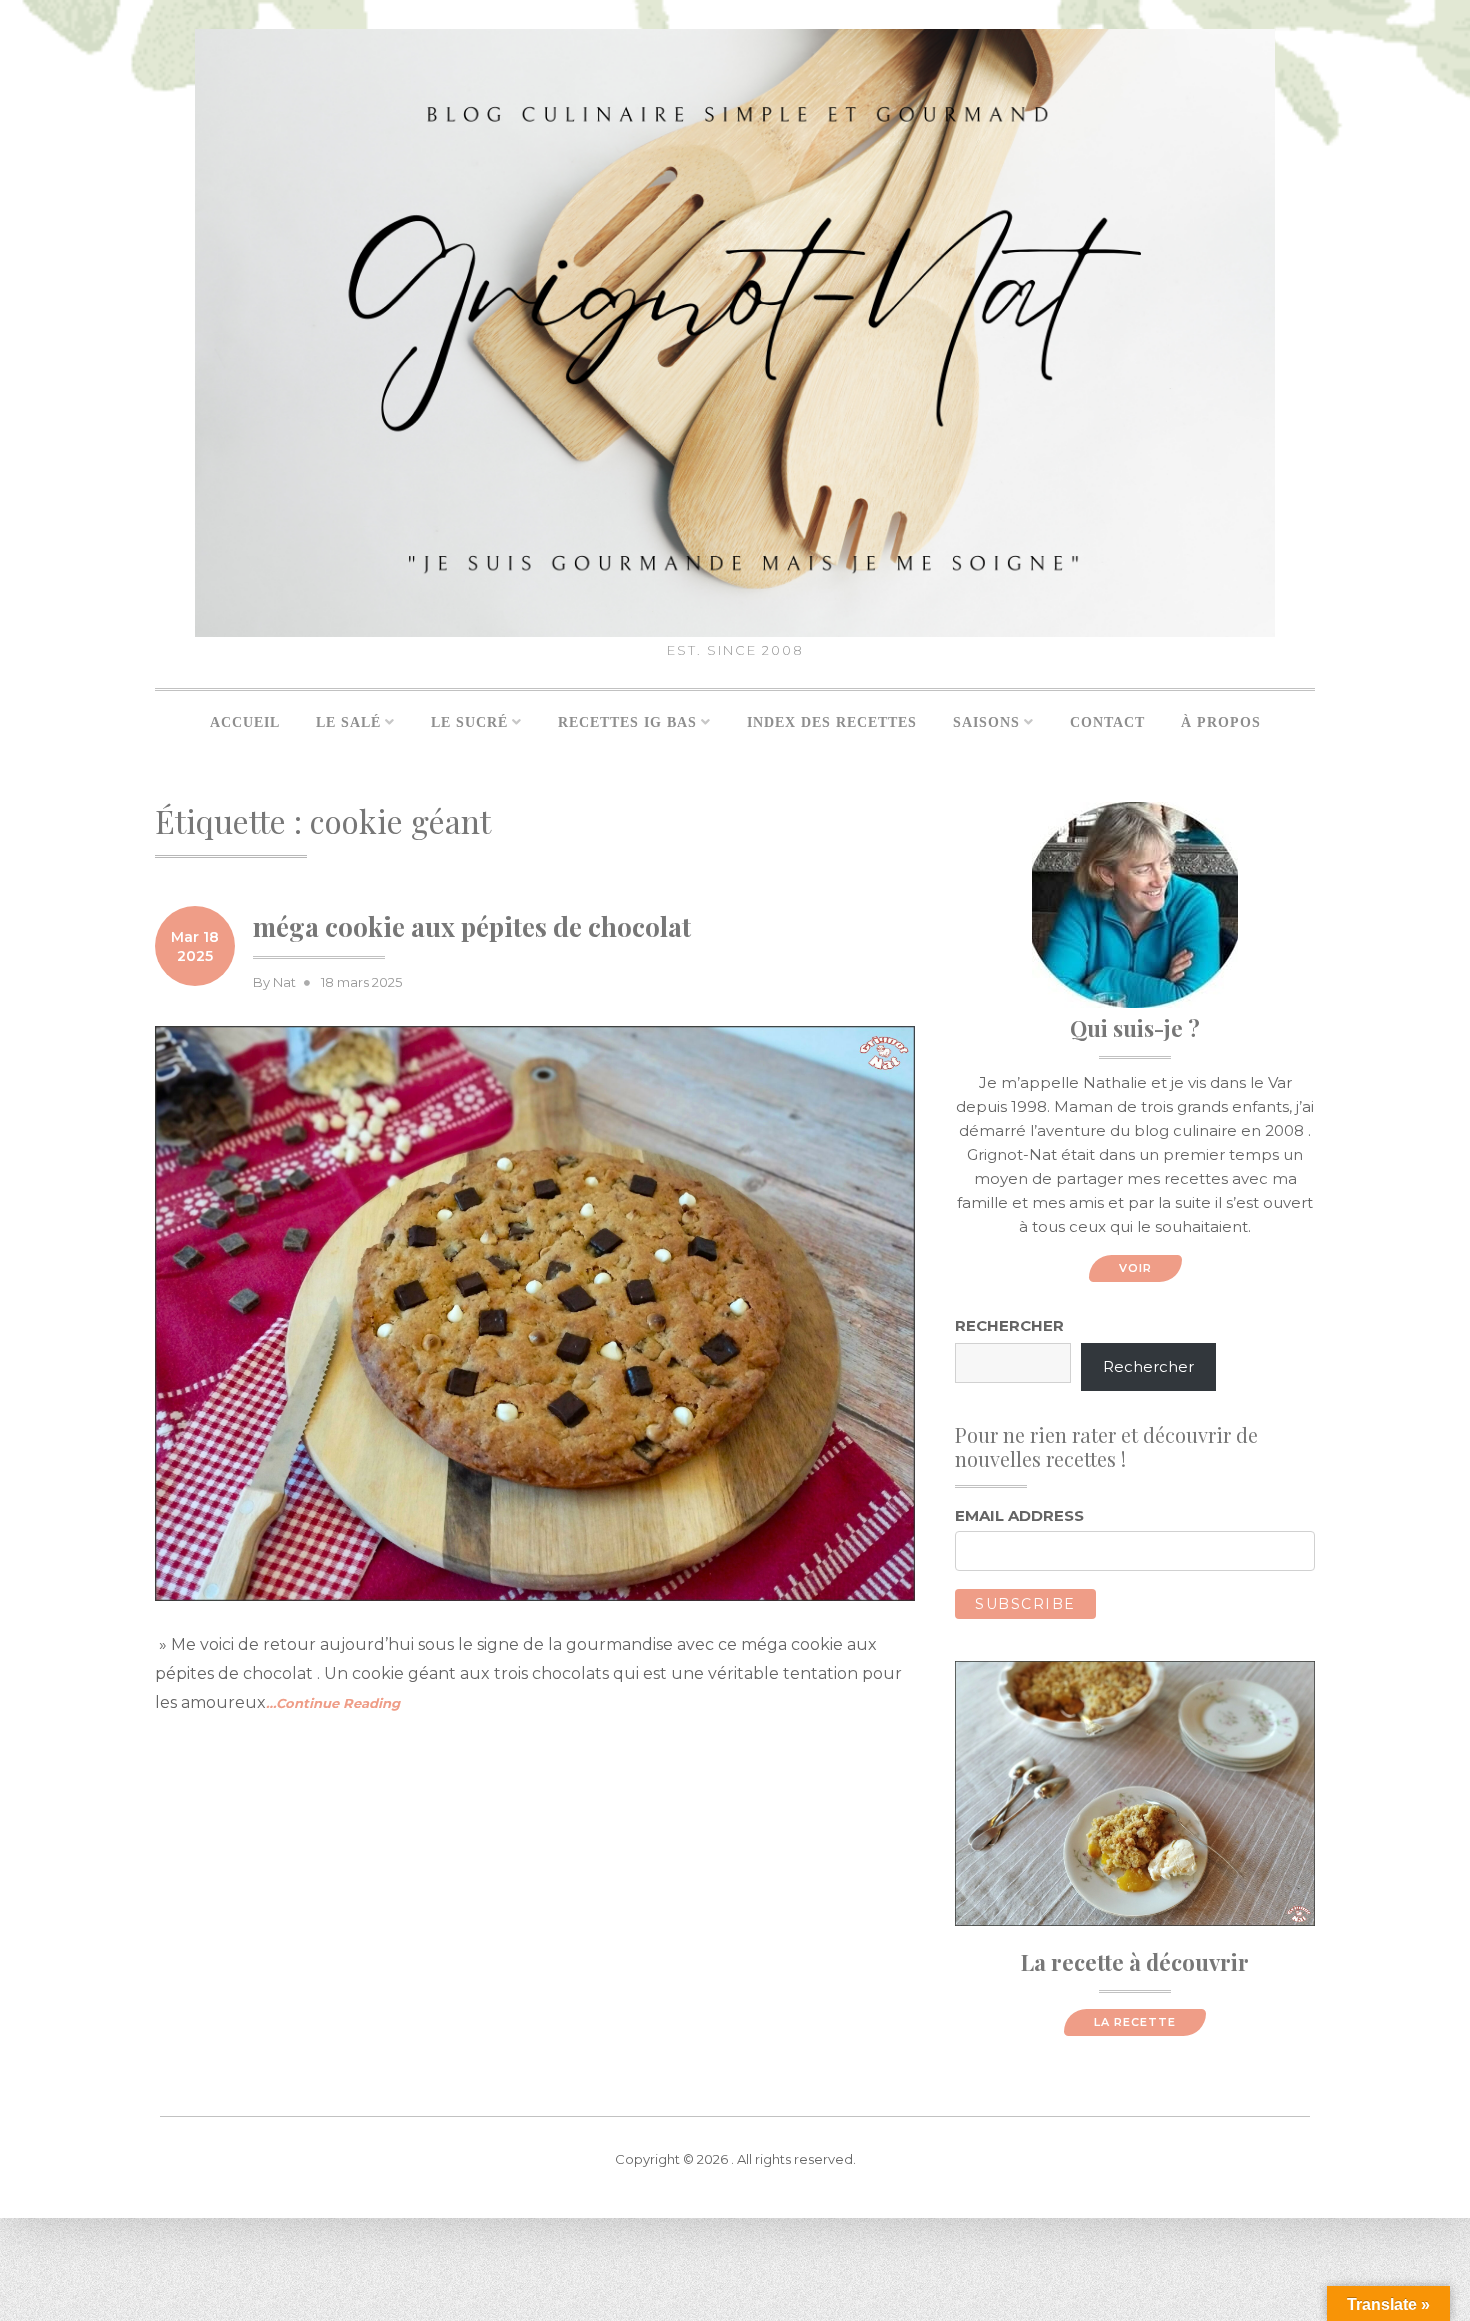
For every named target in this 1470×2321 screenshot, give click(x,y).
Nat (284, 982)
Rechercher (1009, 1325)
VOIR (1135, 1268)
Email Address (1019, 1515)
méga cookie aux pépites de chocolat (472, 926)
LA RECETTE (1135, 2022)
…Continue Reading (333, 1703)
